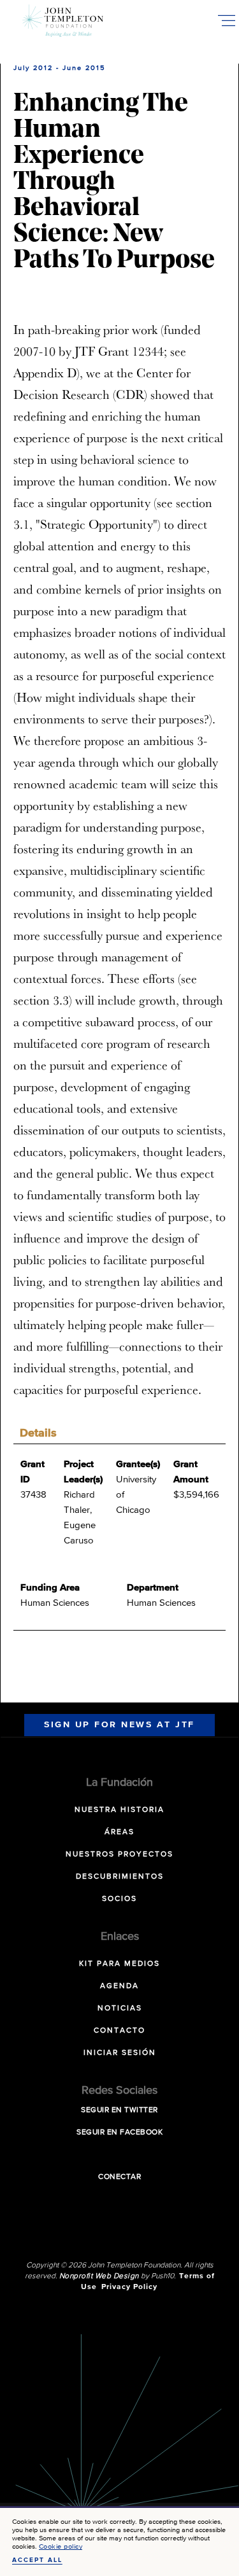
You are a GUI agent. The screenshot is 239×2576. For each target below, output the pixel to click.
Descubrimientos (120, 1877)
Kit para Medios (119, 1964)
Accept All (37, 2560)
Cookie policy (61, 2546)
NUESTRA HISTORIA (119, 1810)
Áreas (119, 1832)
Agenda (119, 1986)
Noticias (120, 2009)
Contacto (119, 2031)
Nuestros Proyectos (119, 1855)
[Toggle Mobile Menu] (226, 20)
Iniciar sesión (120, 2053)
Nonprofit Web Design (99, 2276)
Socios (119, 1899)
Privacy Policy (129, 2287)
